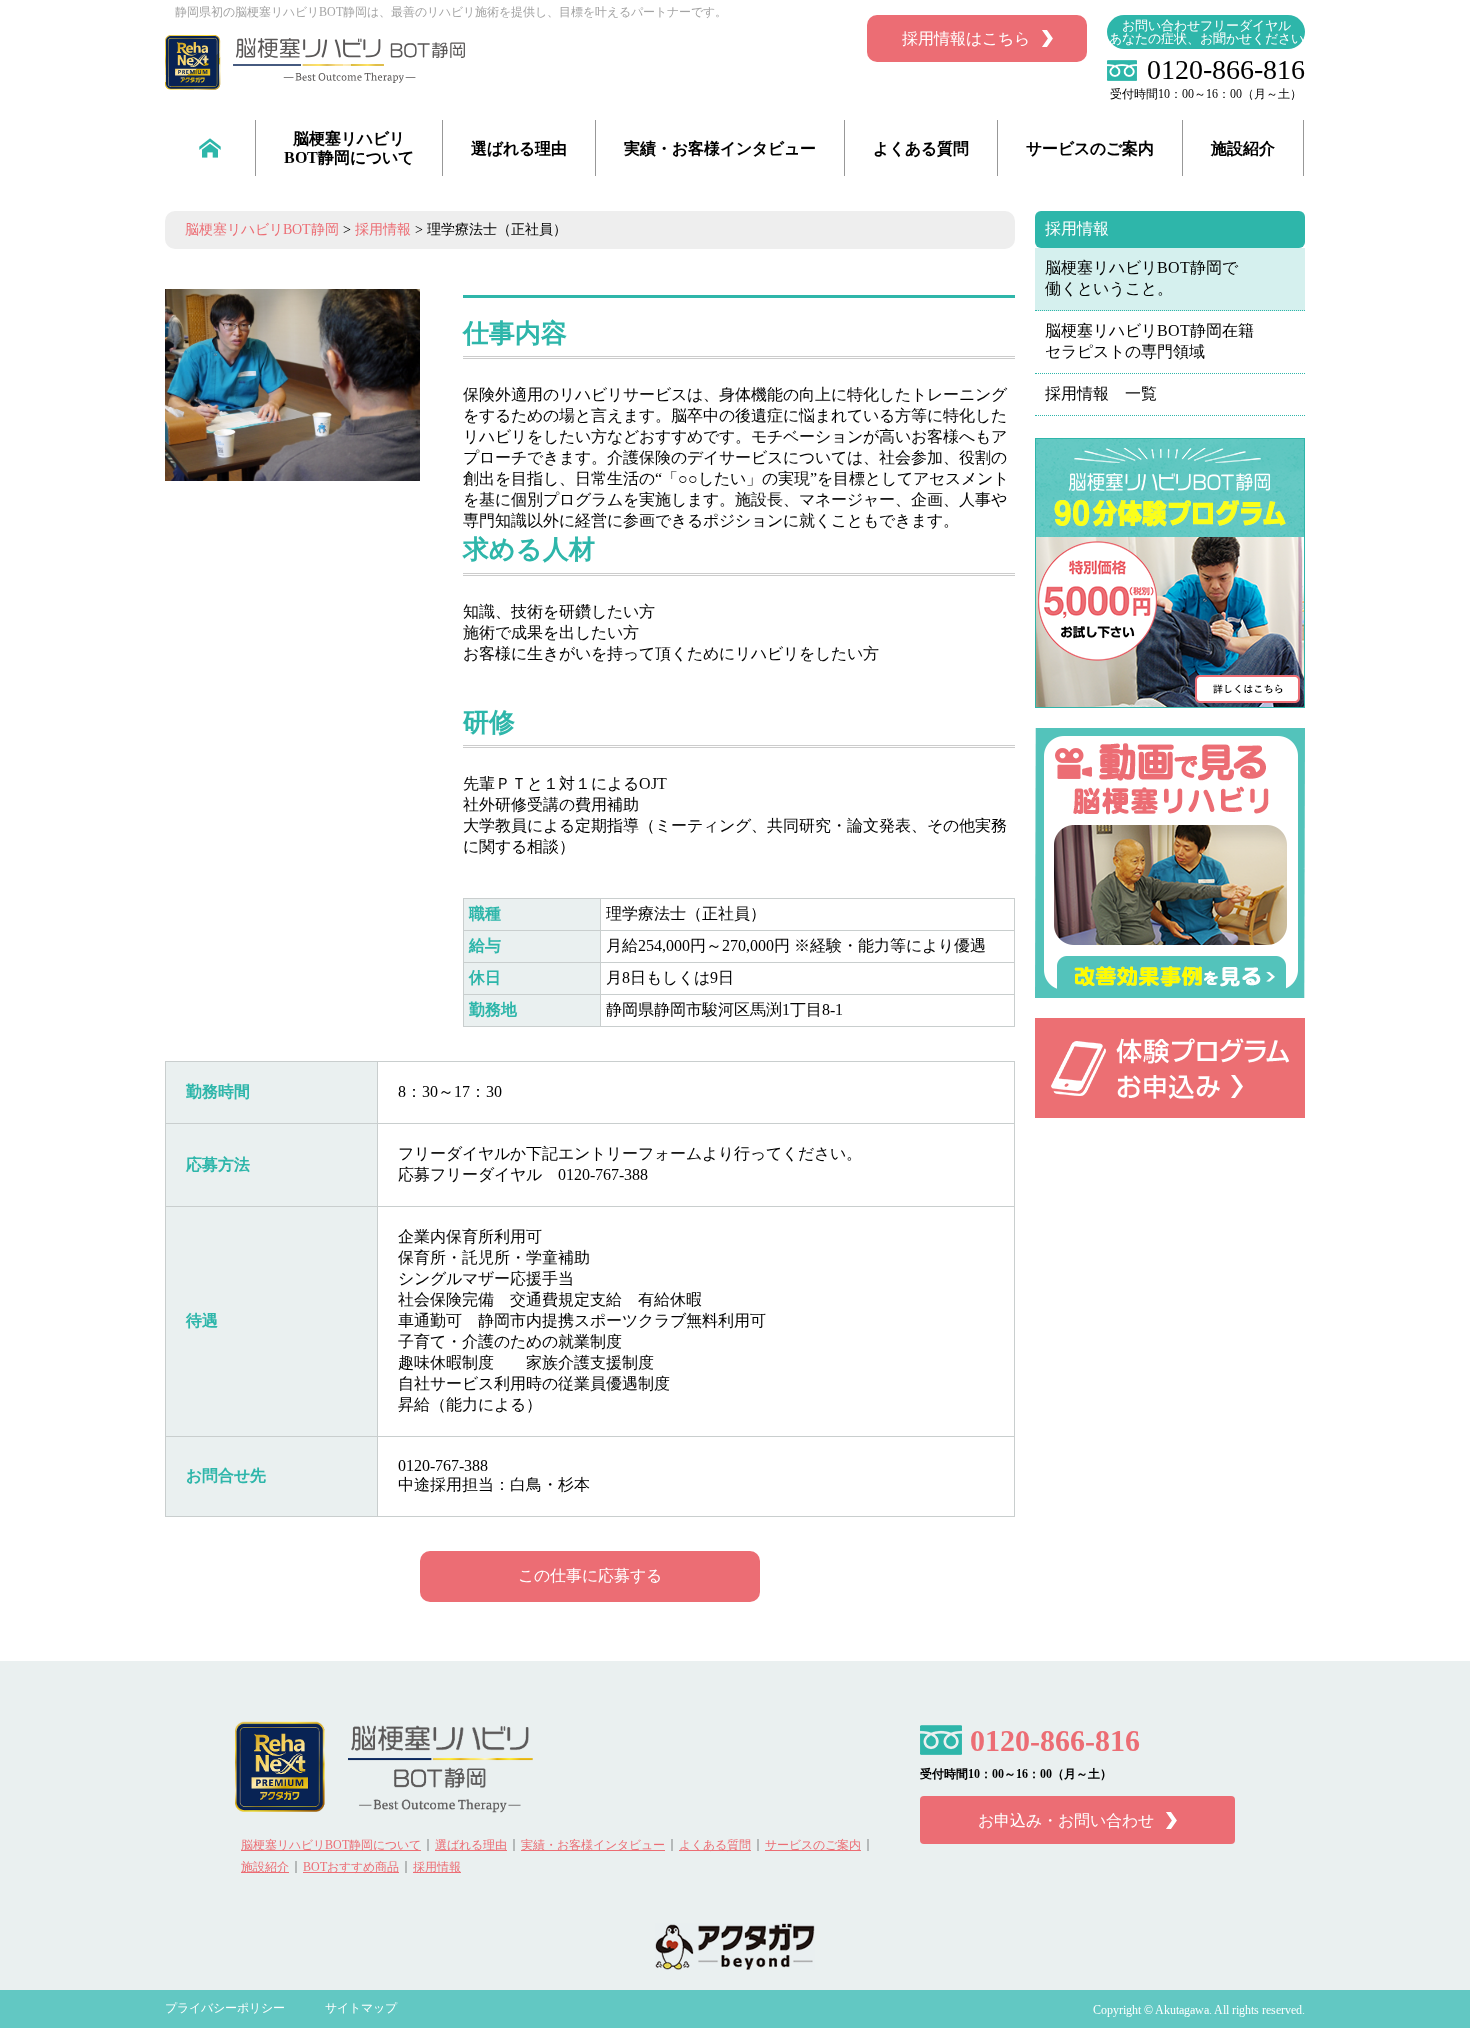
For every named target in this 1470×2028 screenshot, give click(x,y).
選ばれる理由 (519, 148)
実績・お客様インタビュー (720, 148)
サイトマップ (361, 2008)
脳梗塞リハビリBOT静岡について (349, 148)
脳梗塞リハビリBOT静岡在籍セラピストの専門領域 (1149, 341)
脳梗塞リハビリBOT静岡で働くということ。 (1141, 278)
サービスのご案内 (1090, 148)
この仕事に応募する (590, 1575)
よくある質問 (921, 148)
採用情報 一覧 (1101, 393)
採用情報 (1077, 228)
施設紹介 (1243, 148)
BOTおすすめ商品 (351, 1867)
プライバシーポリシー (225, 2008)
